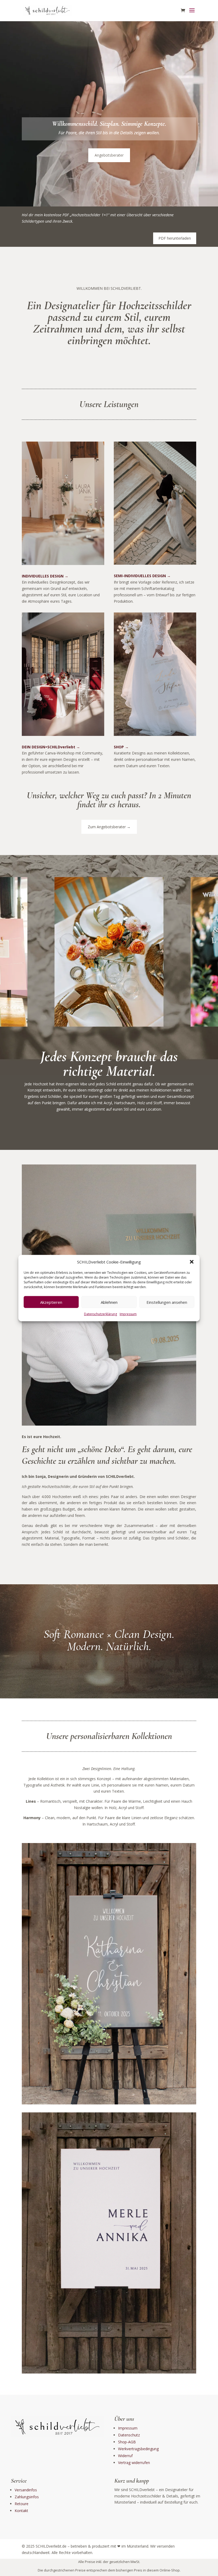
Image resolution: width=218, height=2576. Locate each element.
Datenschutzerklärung (100, 1314)
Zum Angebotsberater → (109, 827)
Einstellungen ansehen (167, 1302)
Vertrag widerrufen (134, 2463)
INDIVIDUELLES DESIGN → (45, 576)
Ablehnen (109, 1302)
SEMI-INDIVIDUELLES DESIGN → (142, 576)
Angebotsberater (109, 155)
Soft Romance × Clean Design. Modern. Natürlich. (109, 1640)
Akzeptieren (51, 1302)
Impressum (128, 1314)
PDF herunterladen (175, 238)
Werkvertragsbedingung (138, 2449)
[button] (192, 1262)
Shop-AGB (127, 2442)
